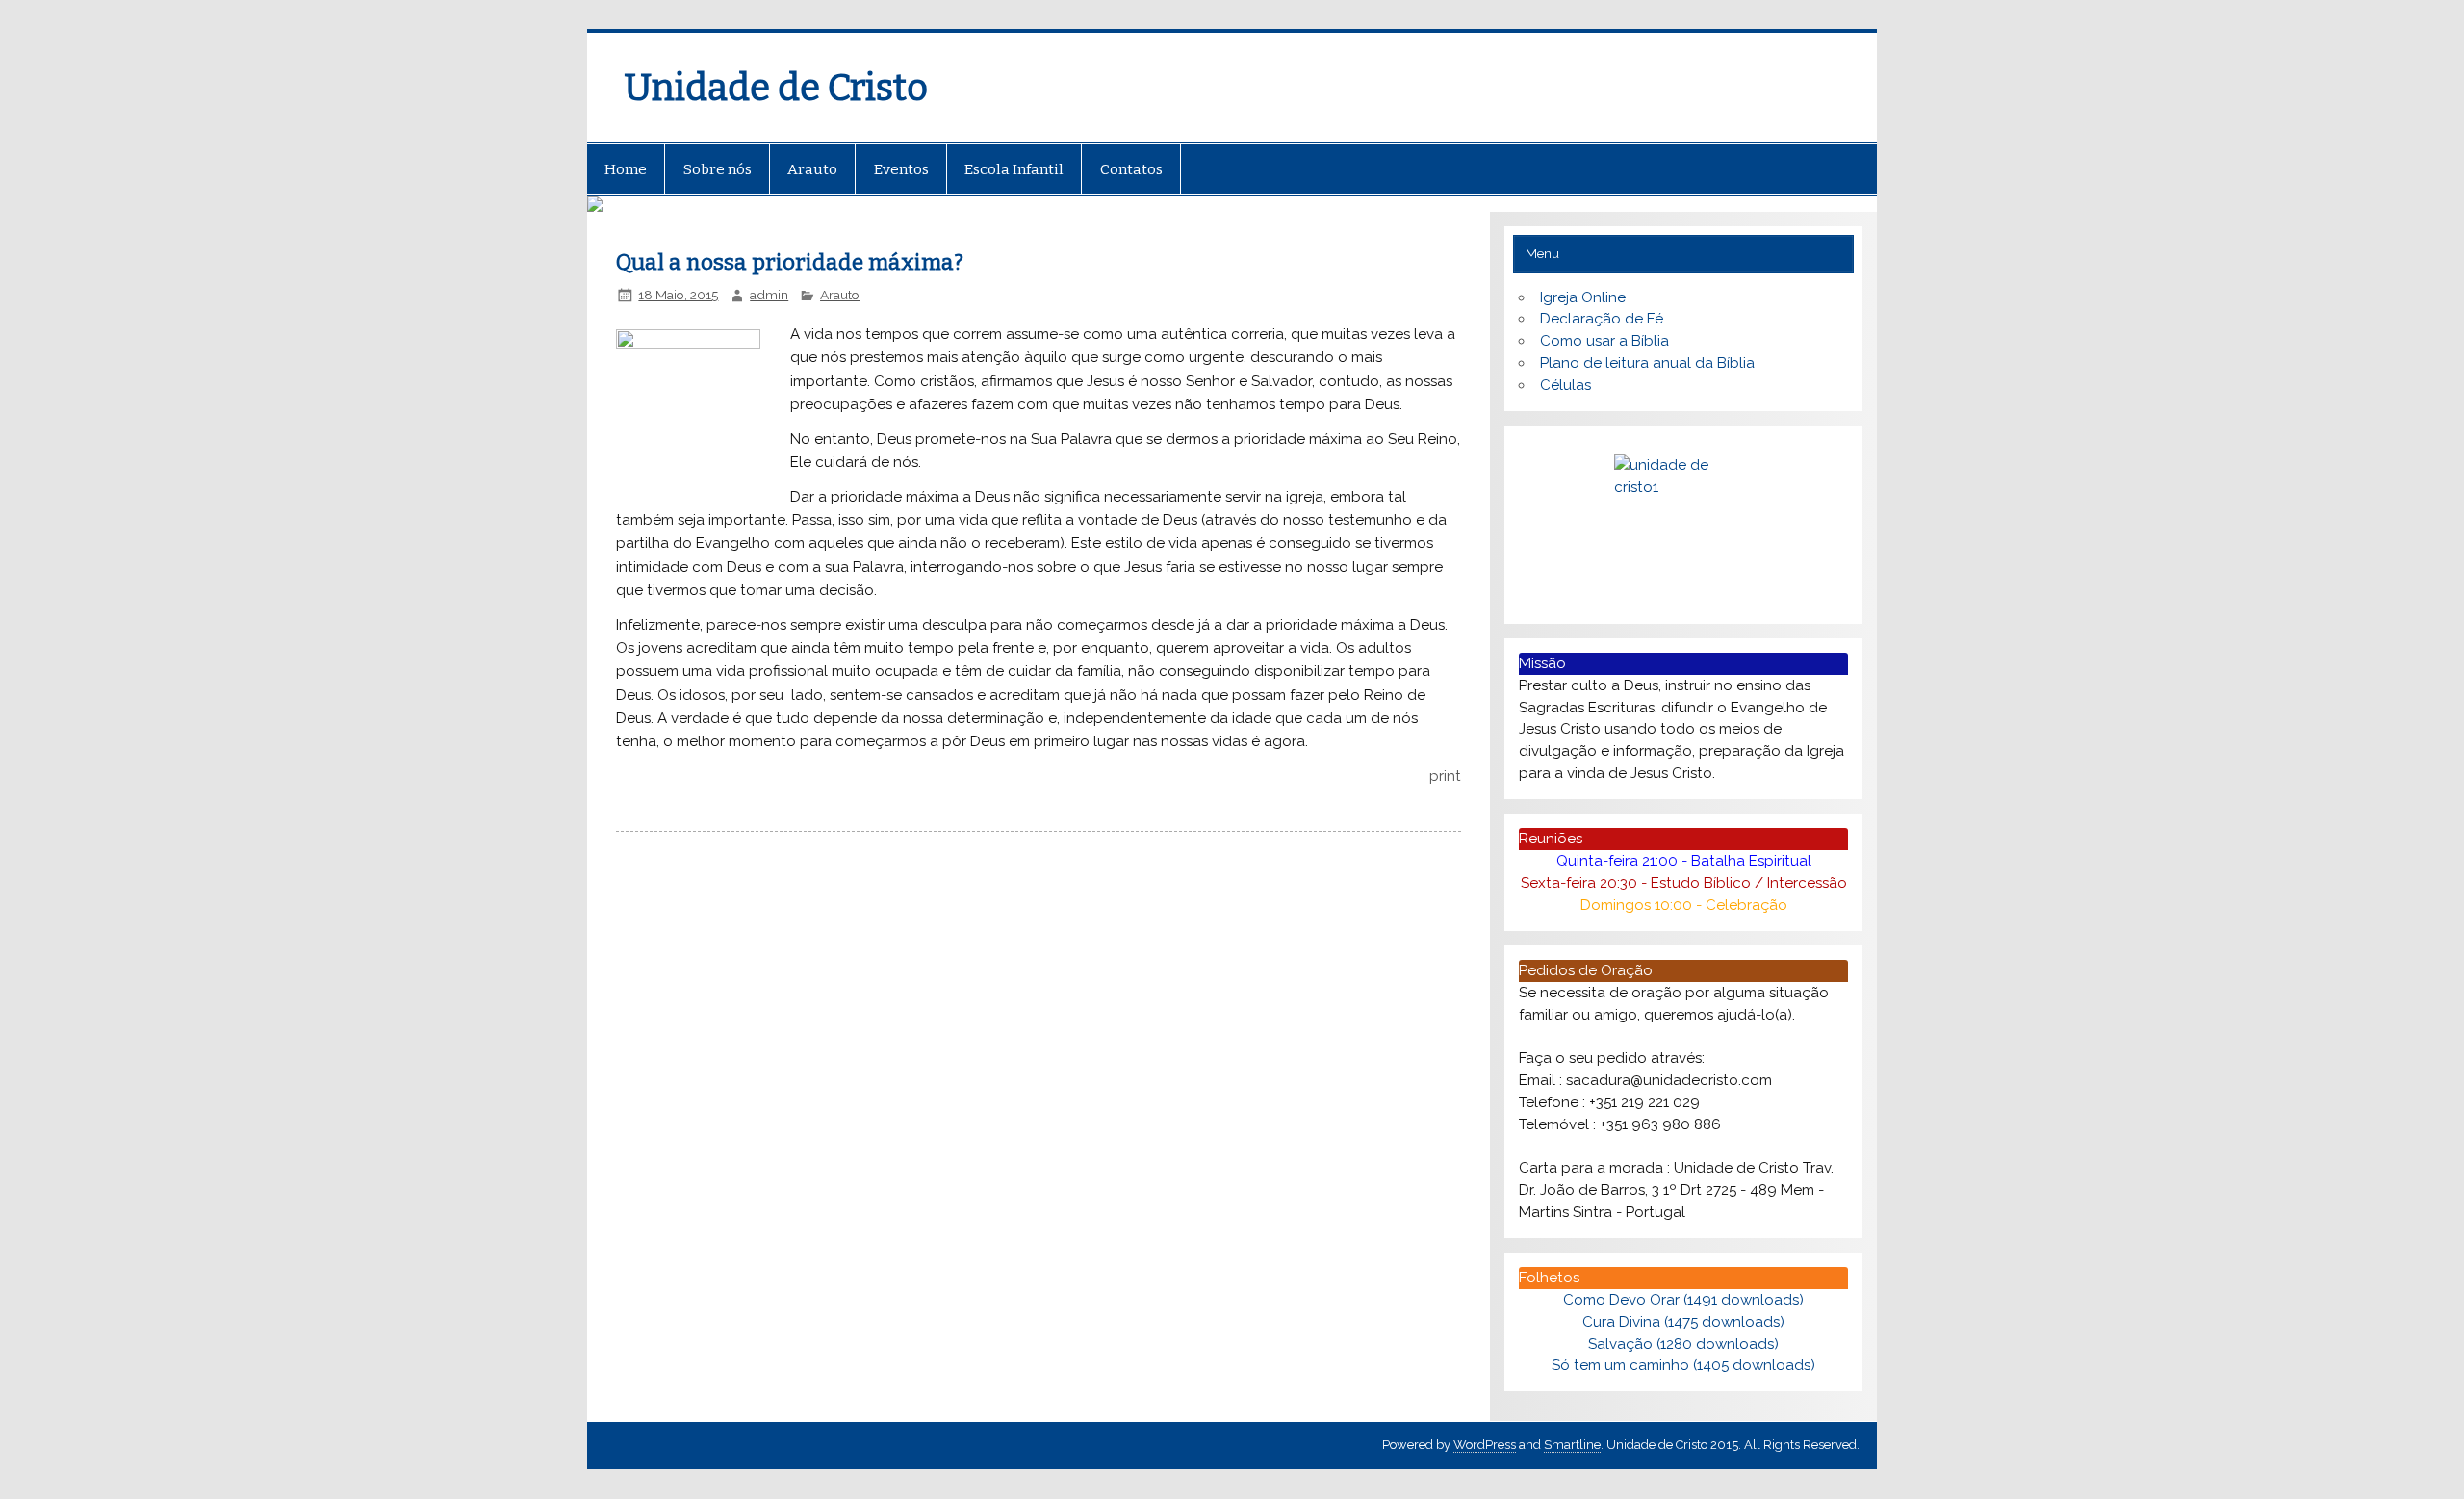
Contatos (1131, 169)
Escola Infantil (1014, 169)
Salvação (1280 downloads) (1683, 1344)
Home (626, 169)
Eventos (901, 169)
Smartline (1572, 1445)
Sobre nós (718, 169)
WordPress (1485, 1445)
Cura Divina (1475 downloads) (1683, 1322)
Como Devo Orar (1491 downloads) (1683, 1300)
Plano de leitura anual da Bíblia (1647, 363)
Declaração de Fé (1602, 319)
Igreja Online (1583, 297)
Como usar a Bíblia (1604, 341)
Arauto (812, 169)
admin (769, 295)
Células (1566, 385)
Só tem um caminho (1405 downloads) (1683, 1365)
